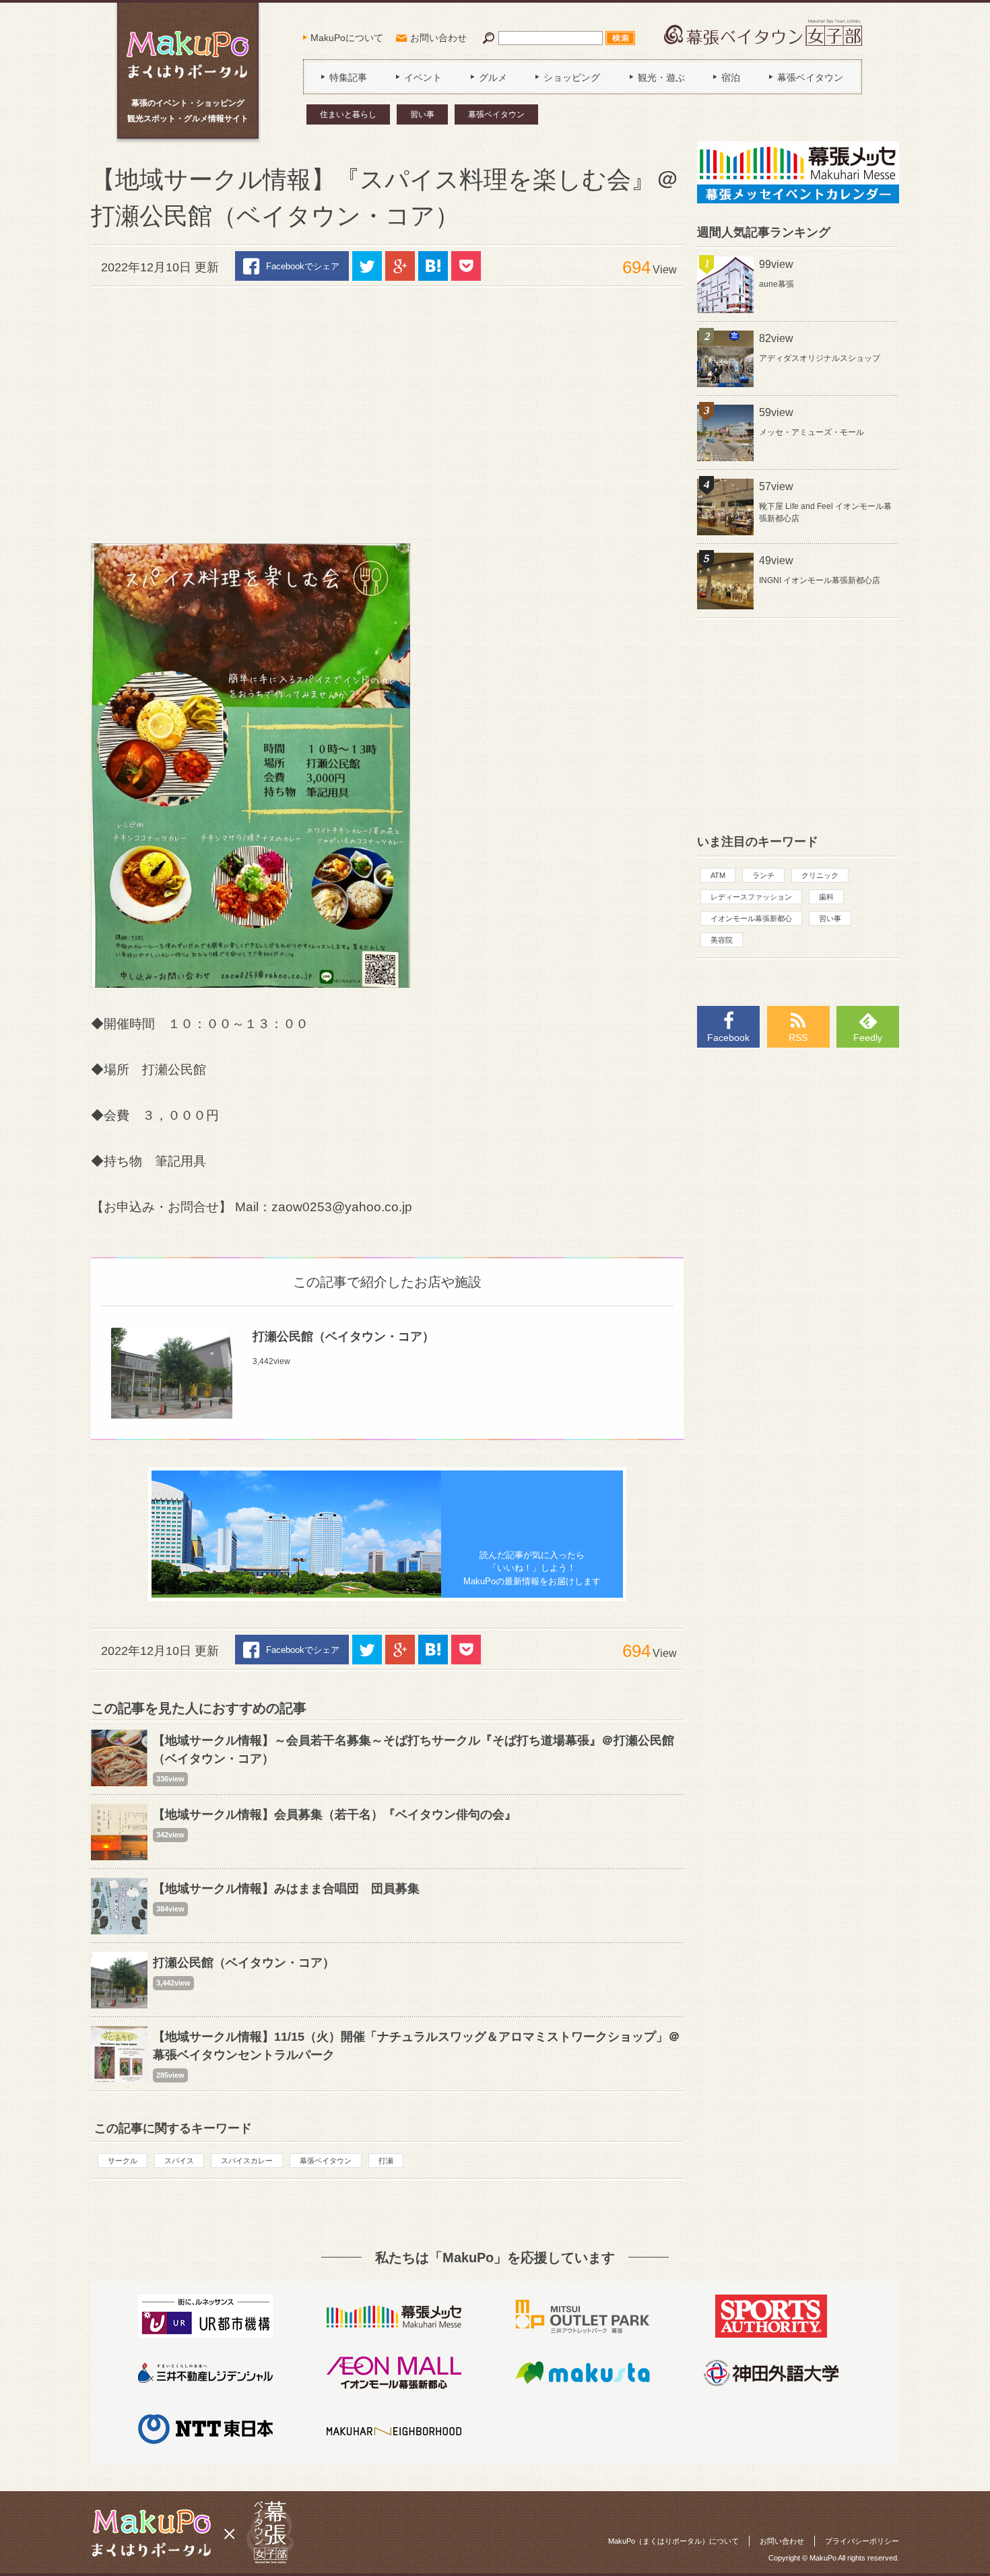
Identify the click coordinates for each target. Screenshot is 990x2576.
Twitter (367, 266)
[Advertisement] (387, 409)
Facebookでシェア (303, 266)
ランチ (763, 875)
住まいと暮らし (348, 114)
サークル (123, 2161)
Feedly (868, 1038)
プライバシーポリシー (862, 2541)
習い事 (422, 114)
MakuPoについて (347, 38)
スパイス (179, 2161)
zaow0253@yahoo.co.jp (342, 1207)
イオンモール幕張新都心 (751, 918)
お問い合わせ (438, 38)
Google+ (400, 266)
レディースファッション (751, 897)
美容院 (722, 940)
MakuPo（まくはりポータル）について (673, 2541)
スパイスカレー (247, 2161)
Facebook (728, 1038)
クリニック (820, 875)
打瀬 (386, 2161)
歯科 (826, 897)
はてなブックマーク (433, 266)
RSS (798, 1038)
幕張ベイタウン (496, 114)
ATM (718, 875)
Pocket (466, 266)
